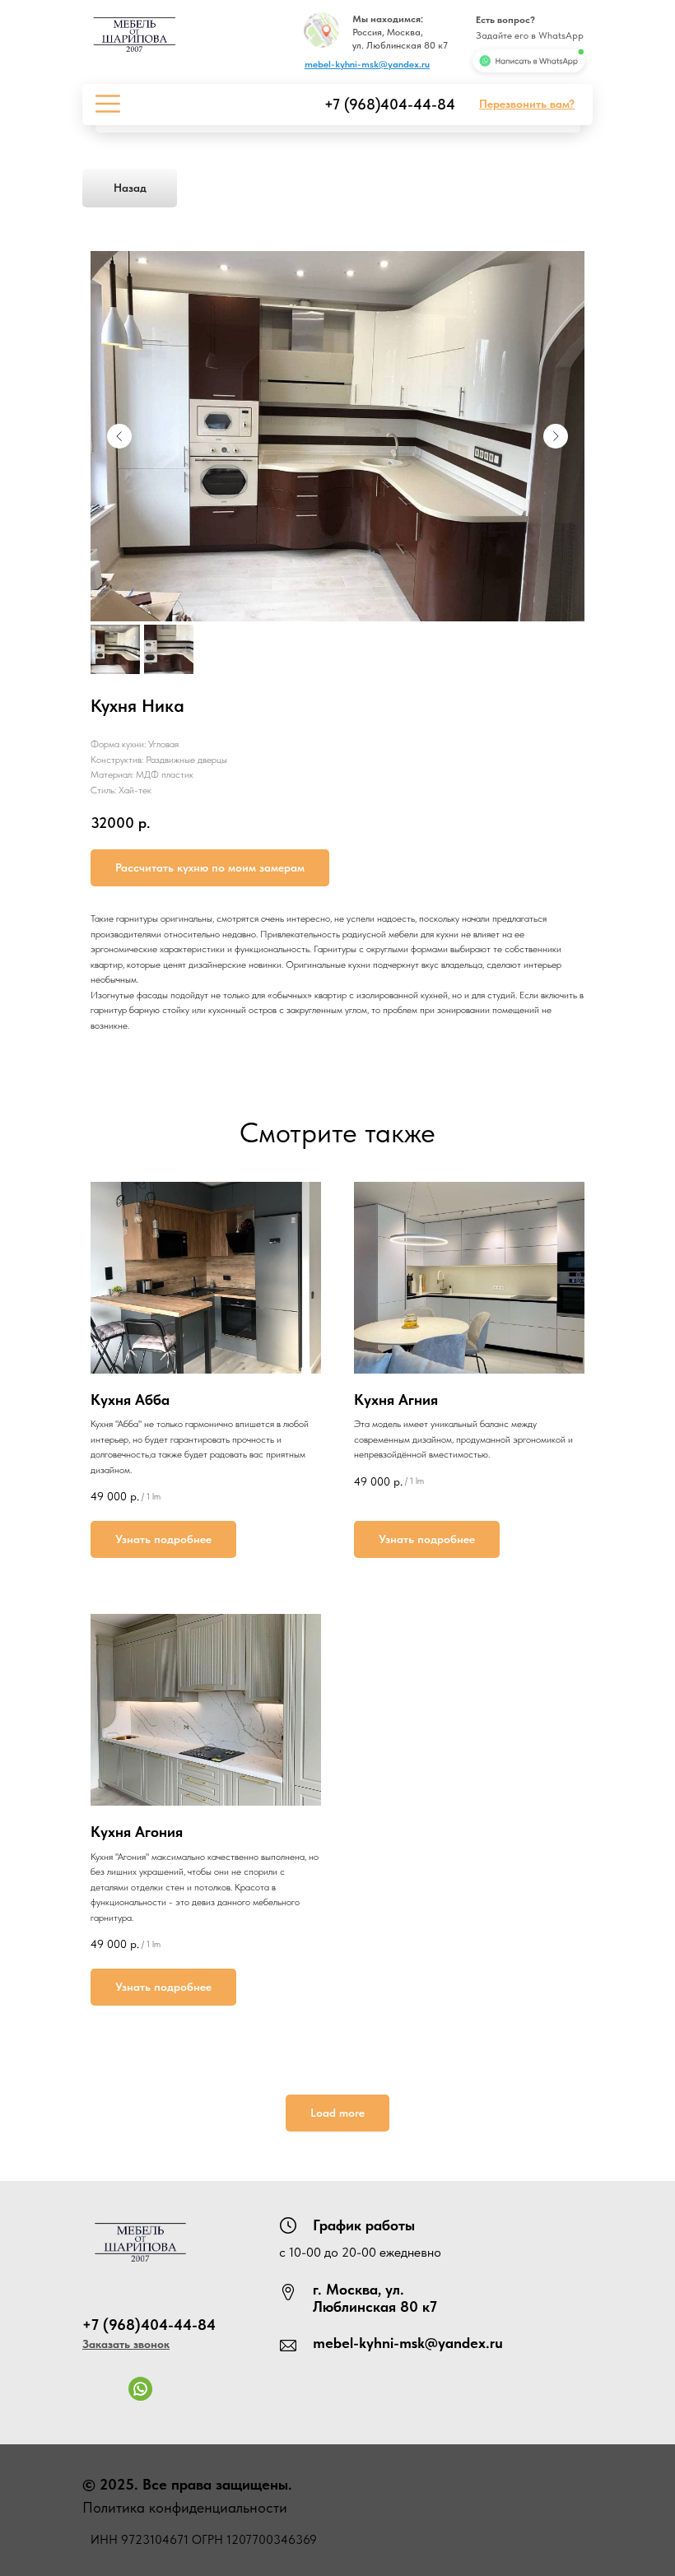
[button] (527, 104)
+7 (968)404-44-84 (390, 104)
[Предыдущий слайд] (119, 436)
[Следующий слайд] (556, 436)
